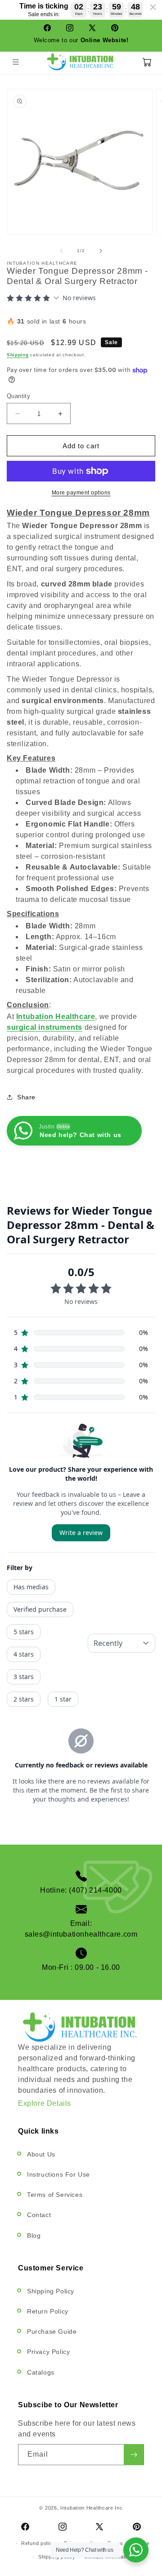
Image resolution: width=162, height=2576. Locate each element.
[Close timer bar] (153, 7)
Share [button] (26, 1097)
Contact (39, 2215)
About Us (41, 2154)
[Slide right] (101, 251)
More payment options (81, 493)
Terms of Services (55, 2195)
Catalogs (41, 2372)
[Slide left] (61, 251)
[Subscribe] (134, 2455)
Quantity (18, 396)
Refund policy (38, 2543)
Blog (34, 2235)
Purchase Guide (52, 2331)
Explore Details (45, 2103)
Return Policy (48, 2311)
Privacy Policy (48, 2352)
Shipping (18, 355)
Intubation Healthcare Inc (92, 2508)
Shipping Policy (51, 2291)
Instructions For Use (58, 2174)
